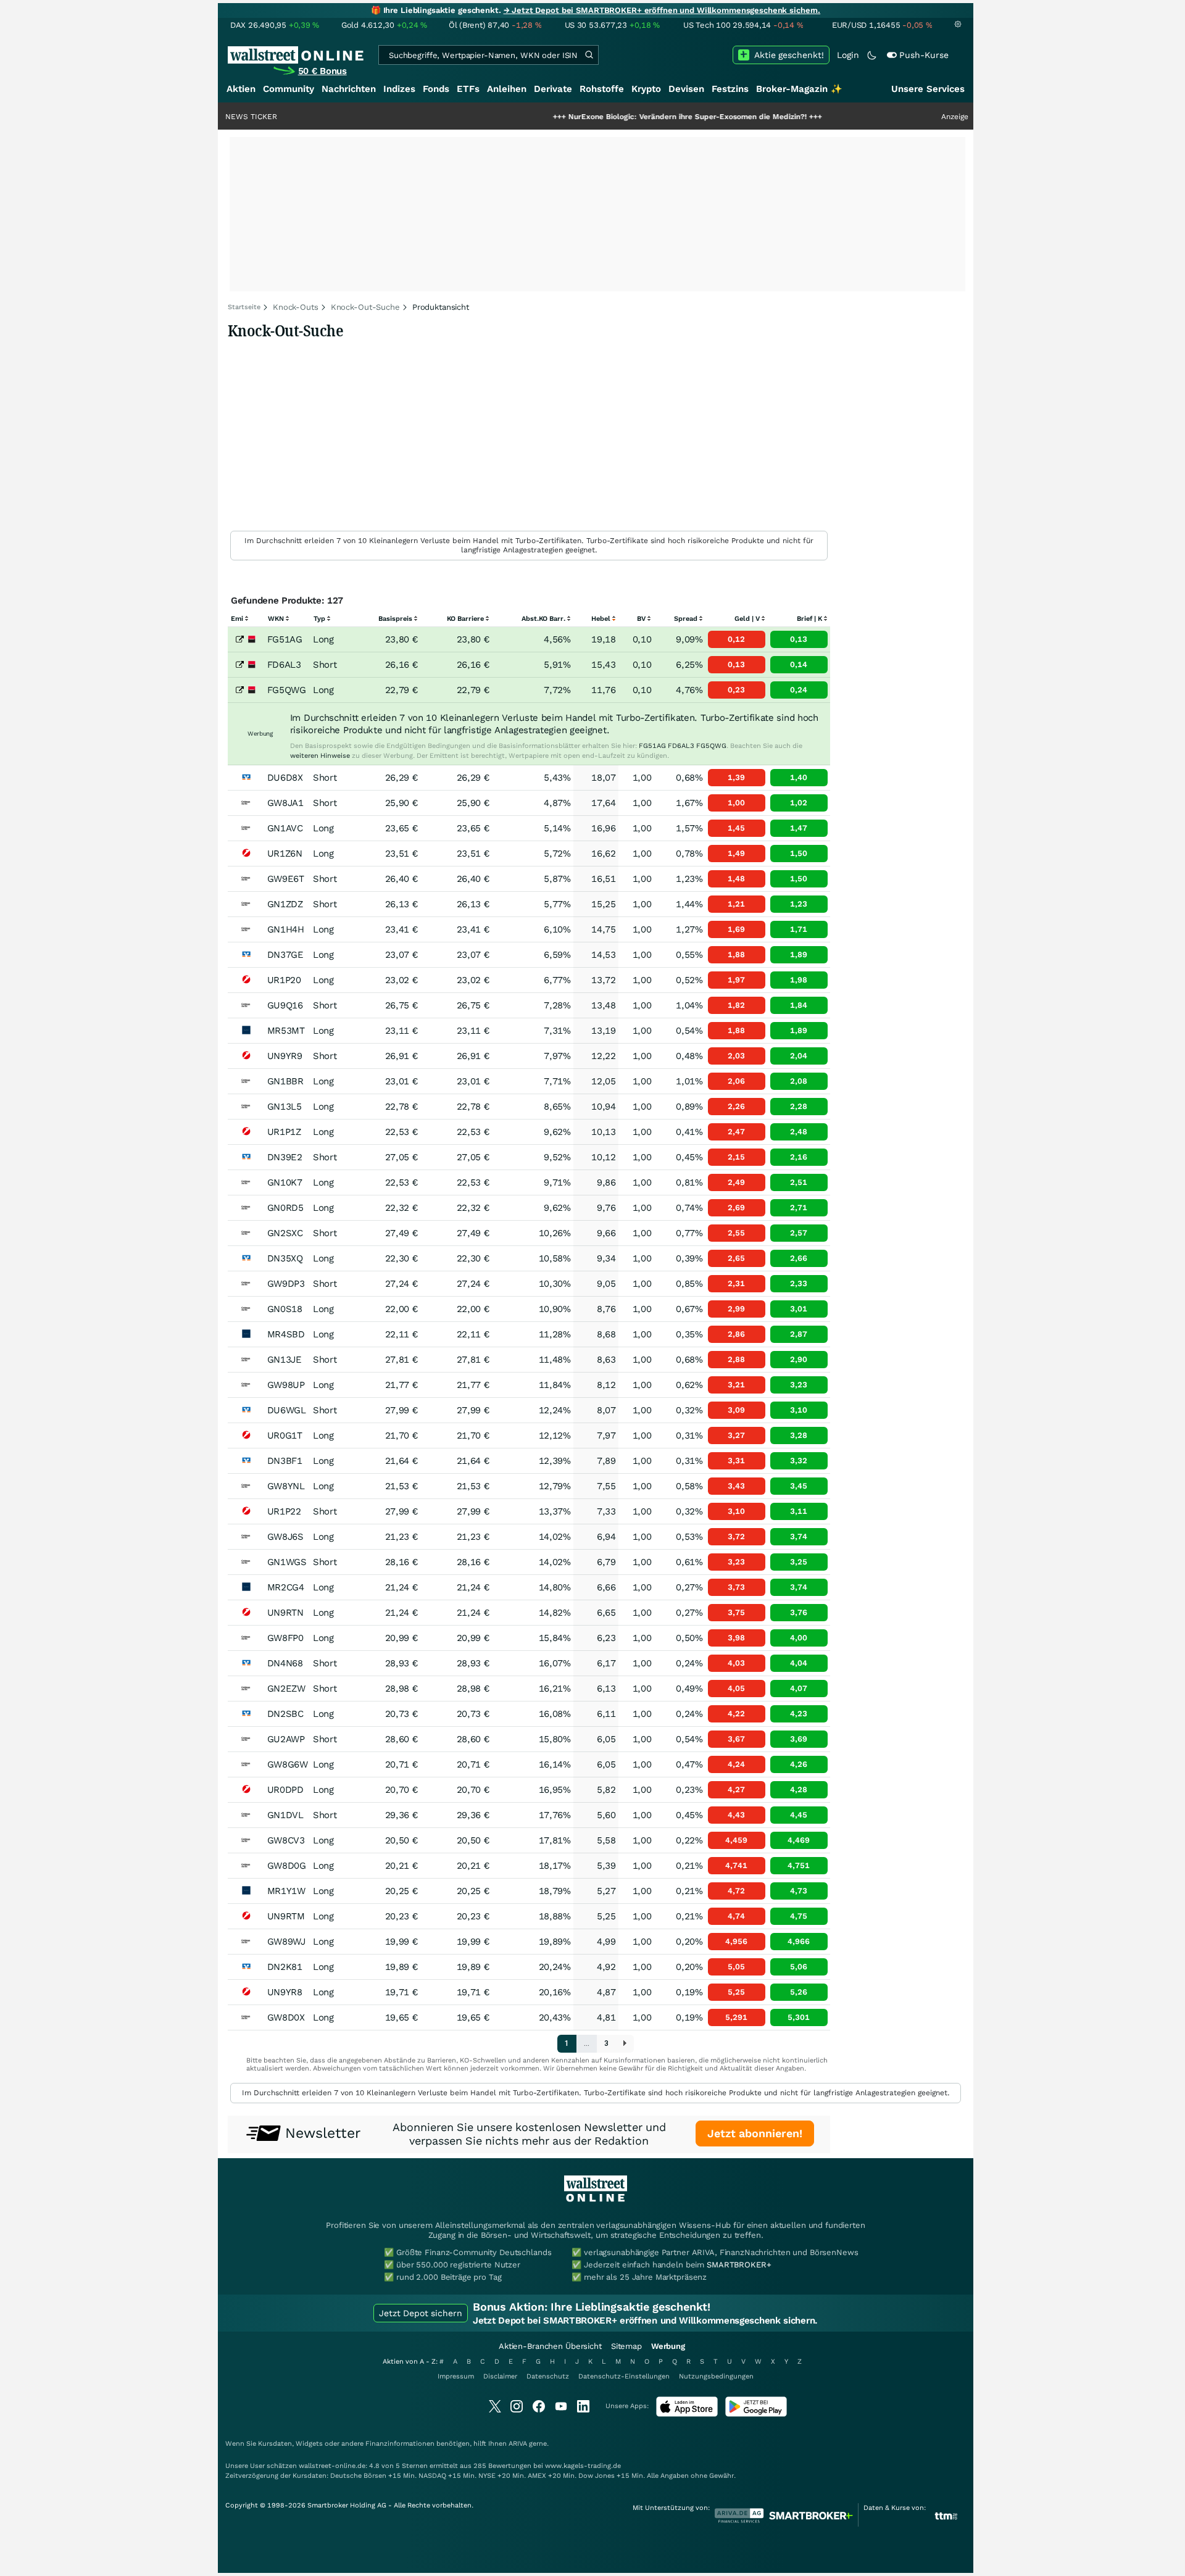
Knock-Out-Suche (365, 307)
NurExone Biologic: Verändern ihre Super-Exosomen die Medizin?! (623, 117)
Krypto (646, 89)
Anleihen (507, 89)
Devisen (686, 89)
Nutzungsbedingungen (716, 2376)
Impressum (456, 2376)
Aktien (241, 89)
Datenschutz (548, 2376)
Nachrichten (349, 89)
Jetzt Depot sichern (421, 2313)
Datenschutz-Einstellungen (624, 2376)
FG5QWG (711, 746)
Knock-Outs (296, 307)
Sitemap (626, 2346)
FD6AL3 (681, 746)
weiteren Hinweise (320, 756)
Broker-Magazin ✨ (799, 89)
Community (289, 89)
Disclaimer (500, 2376)
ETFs (468, 89)
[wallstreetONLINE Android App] (756, 2414)
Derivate (553, 89)
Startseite (244, 307)
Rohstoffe (602, 89)
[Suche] (589, 55)
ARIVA (518, 2444)
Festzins (730, 89)
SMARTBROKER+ (739, 2265)
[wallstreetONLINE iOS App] (687, 2414)
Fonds (436, 89)
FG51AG (652, 746)
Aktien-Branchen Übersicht (550, 2346)
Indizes (399, 89)
